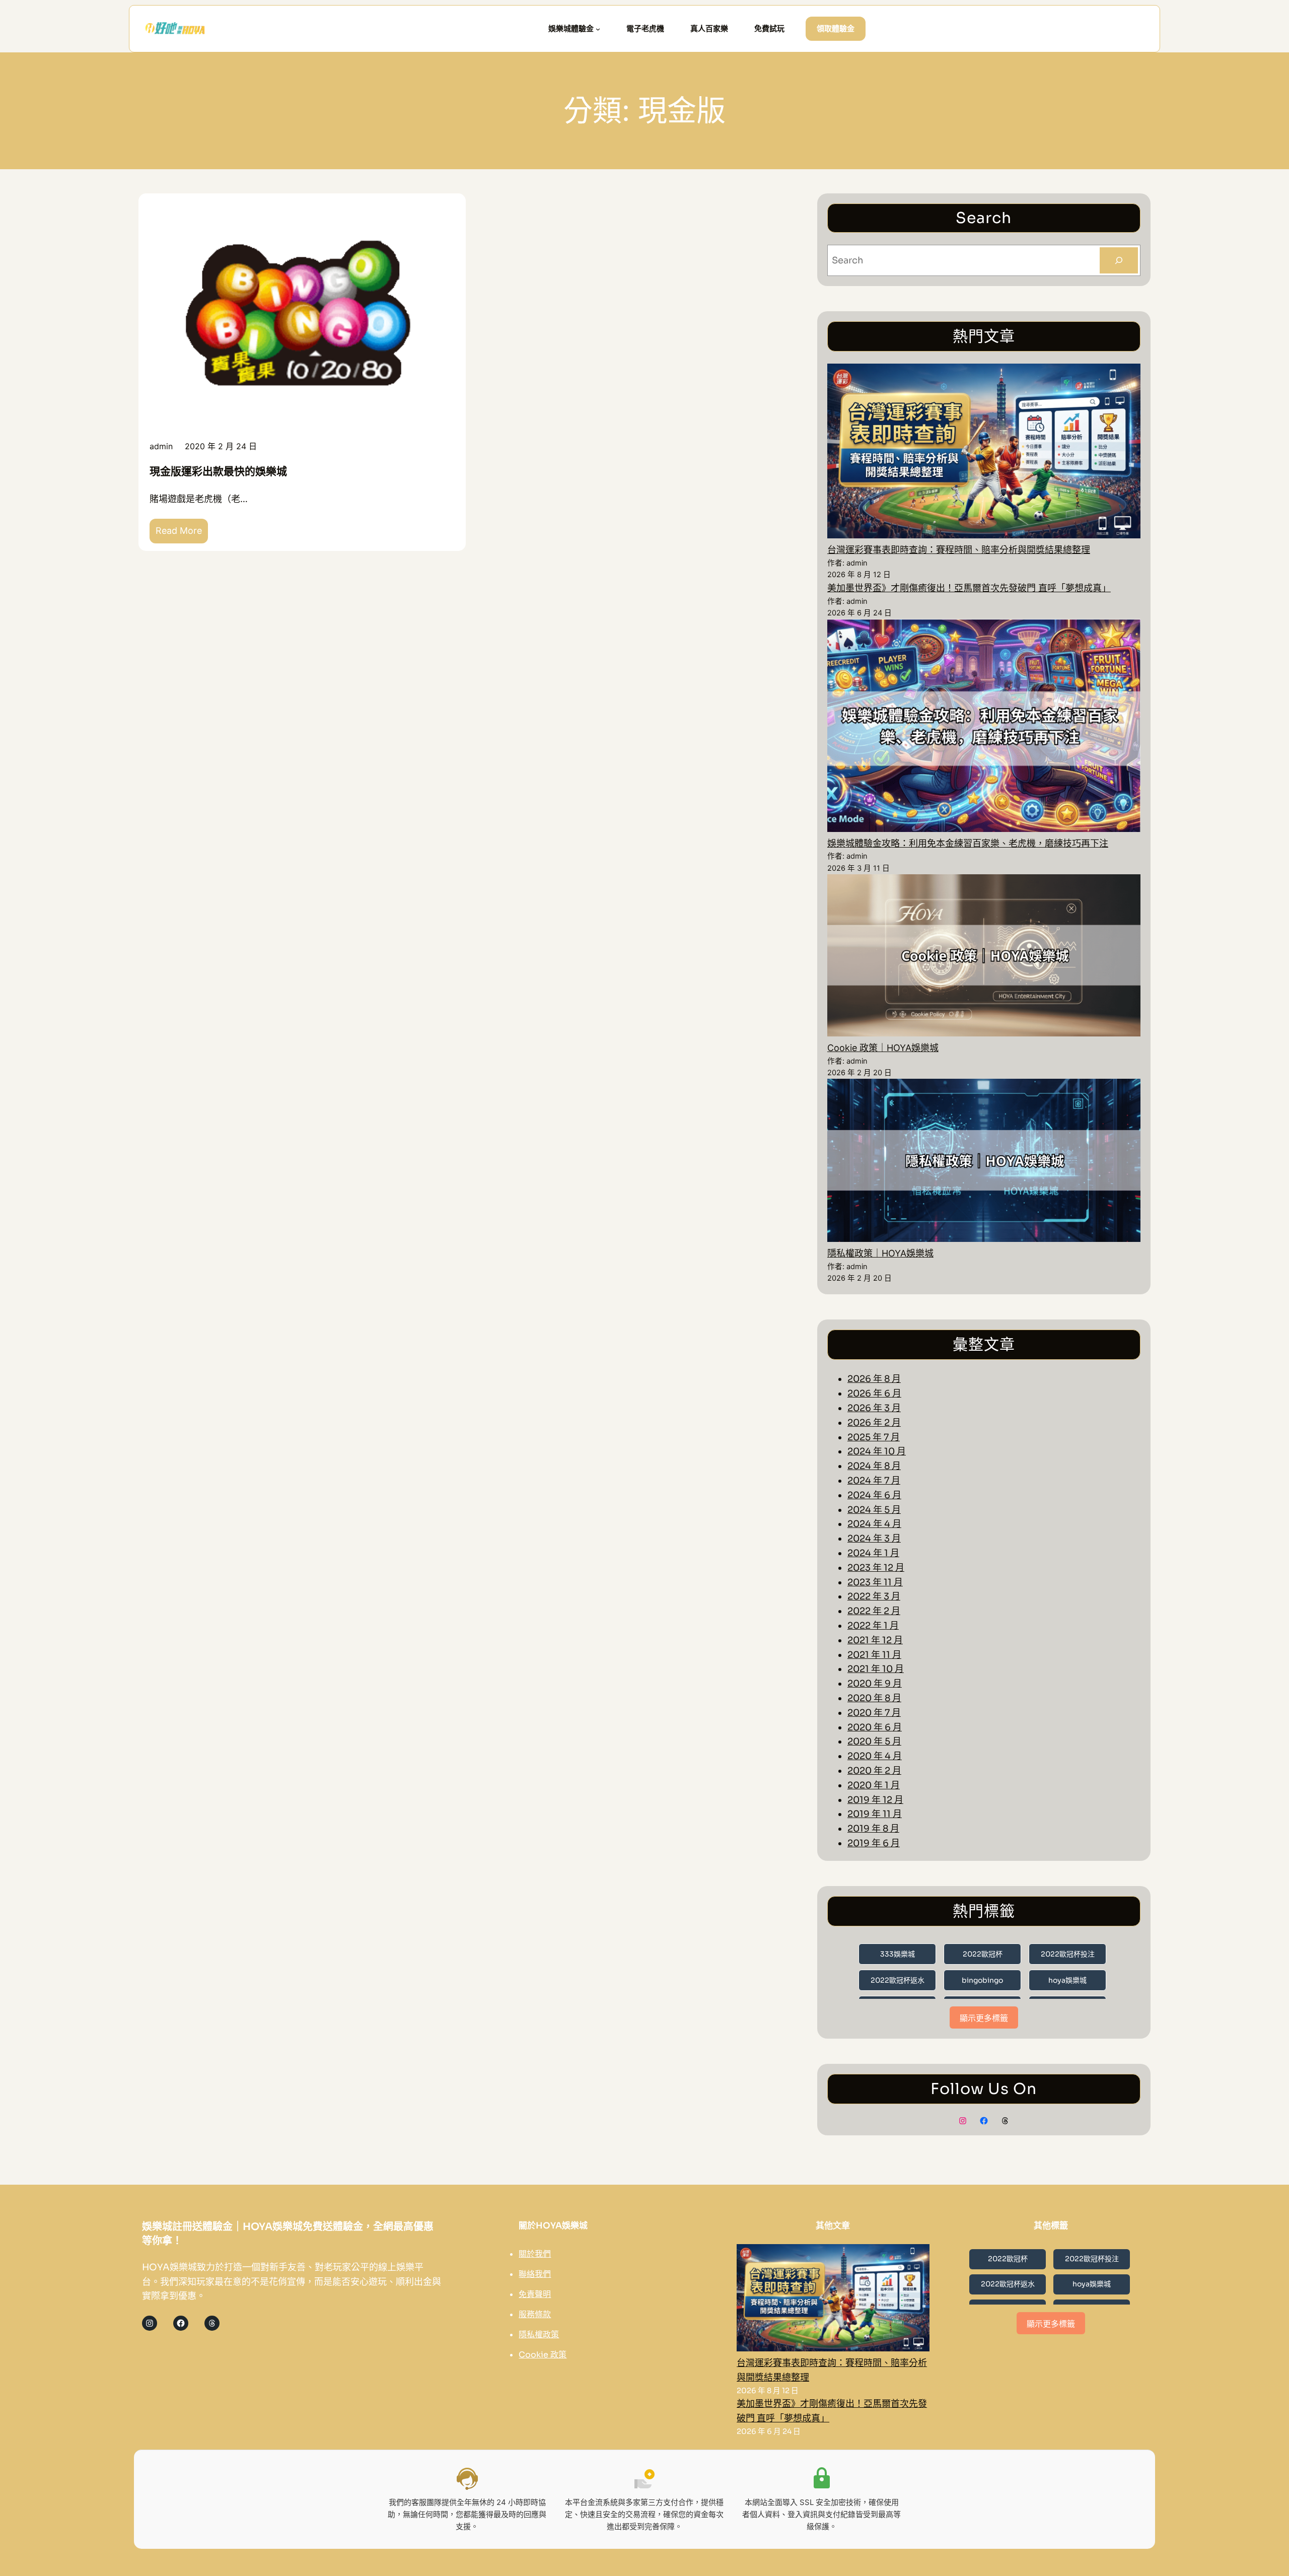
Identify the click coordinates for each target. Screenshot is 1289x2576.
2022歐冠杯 (983, 1954)
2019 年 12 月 (875, 1800)
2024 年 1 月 (873, 1553)
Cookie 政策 (543, 2355)
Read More (182, 534)
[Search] (1119, 260)
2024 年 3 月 (874, 1539)
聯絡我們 (535, 2274)
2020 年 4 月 (875, 1756)
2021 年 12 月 (875, 1640)
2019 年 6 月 (874, 1843)
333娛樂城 (898, 1954)
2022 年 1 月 (873, 1626)
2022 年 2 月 (874, 1611)
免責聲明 (535, 2294)
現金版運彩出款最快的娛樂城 (218, 471)
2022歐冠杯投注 (1068, 1954)
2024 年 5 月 (874, 1510)
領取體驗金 (836, 28)
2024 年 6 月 (874, 1495)
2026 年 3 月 (874, 1408)
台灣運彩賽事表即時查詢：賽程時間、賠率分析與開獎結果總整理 (959, 550)
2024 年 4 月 (874, 1524)
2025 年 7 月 (874, 1437)
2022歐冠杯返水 (898, 1980)
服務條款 (535, 2314)
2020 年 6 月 (875, 1727)
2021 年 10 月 (876, 1669)
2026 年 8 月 (874, 1379)
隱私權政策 (539, 2335)
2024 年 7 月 (874, 1481)
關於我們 (535, 2254)
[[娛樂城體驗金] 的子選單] (598, 29)
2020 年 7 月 (874, 1713)
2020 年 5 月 (874, 1742)
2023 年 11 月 (875, 1582)
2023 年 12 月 (876, 1568)
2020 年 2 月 (874, 1771)
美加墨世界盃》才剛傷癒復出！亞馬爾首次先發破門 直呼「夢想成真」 (969, 588)
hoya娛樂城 (1067, 1980)
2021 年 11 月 (874, 1655)
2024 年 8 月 (874, 1466)
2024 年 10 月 (877, 1451)
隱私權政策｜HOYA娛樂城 (880, 1253)
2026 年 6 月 (874, 1394)
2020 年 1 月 (874, 1785)
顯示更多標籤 (984, 2018)
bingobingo (982, 1980)
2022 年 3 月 (874, 1596)
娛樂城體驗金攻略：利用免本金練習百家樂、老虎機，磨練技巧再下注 (968, 843)
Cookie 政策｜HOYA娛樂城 (883, 1048)
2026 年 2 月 (874, 1423)
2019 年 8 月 (873, 1829)
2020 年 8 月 (874, 1698)
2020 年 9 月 (875, 1684)
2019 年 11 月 (875, 1814)
